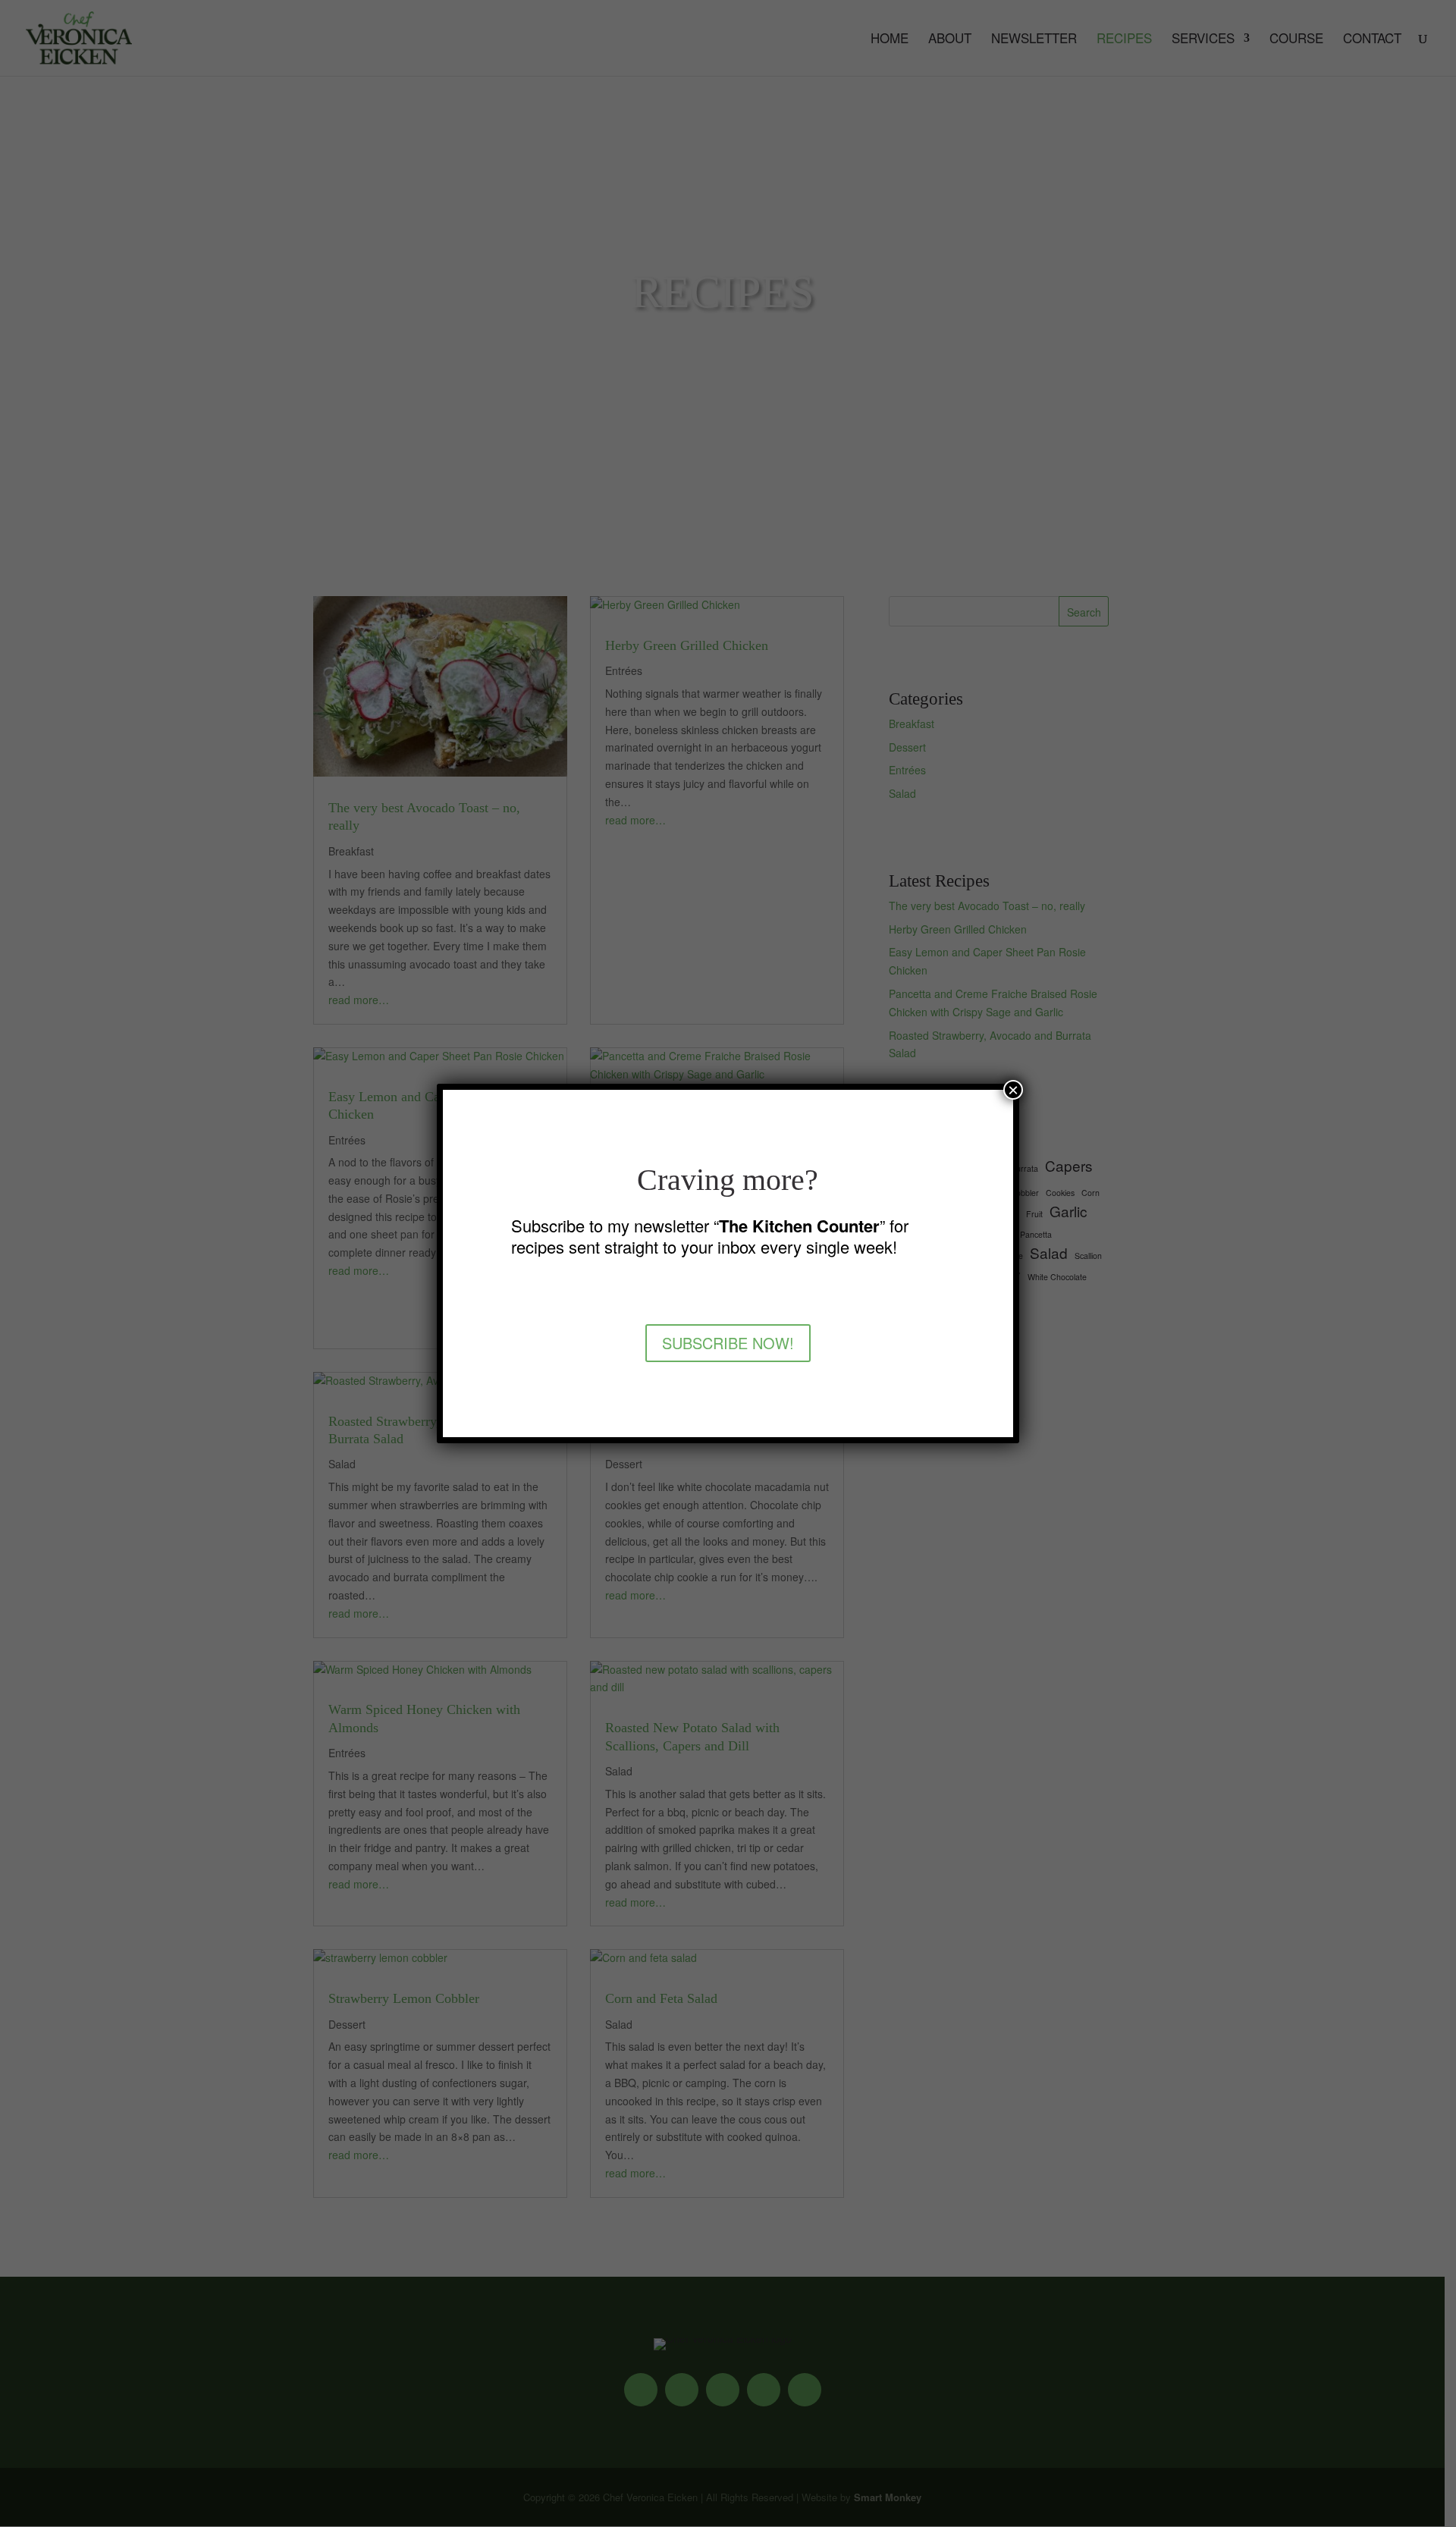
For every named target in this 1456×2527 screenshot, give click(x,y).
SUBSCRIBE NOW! (728, 1343)
